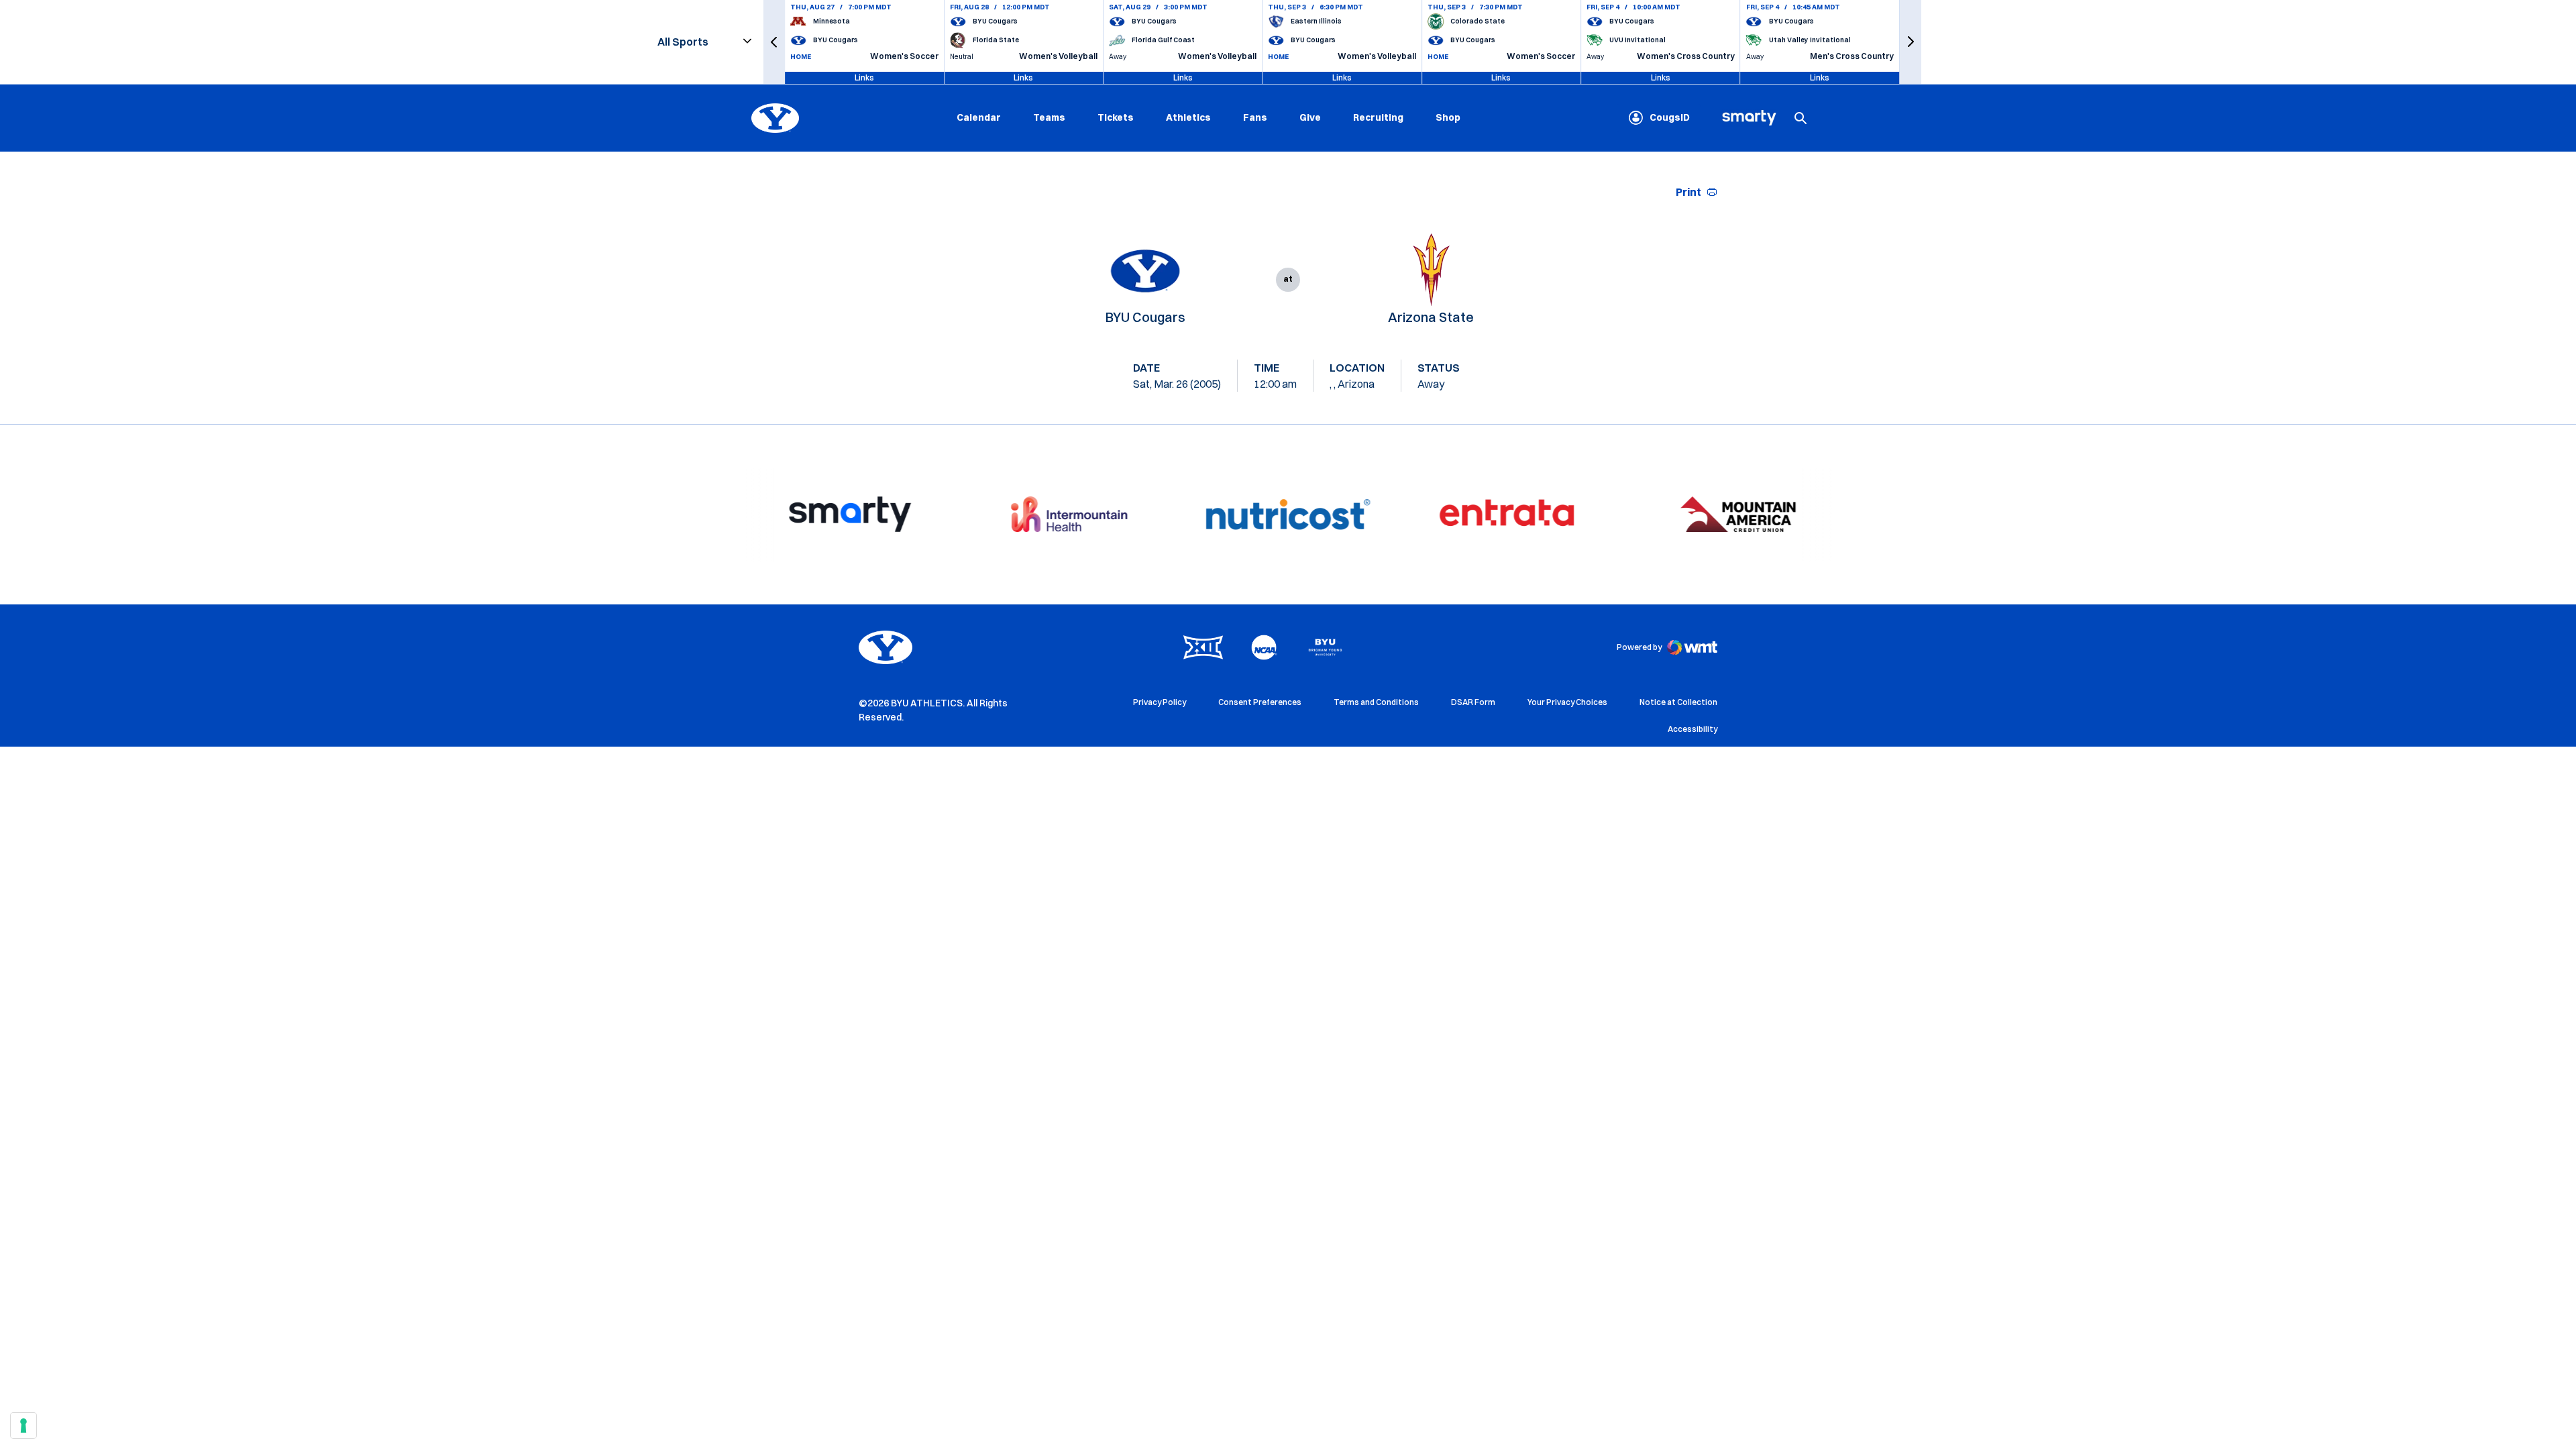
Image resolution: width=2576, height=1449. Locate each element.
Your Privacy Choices (1567, 702)
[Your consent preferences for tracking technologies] (23, 1426)
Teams (1049, 117)
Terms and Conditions (1376, 702)
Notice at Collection (1678, 702)
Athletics (1188, 117)
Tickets (1116, 117)
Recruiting (1378, 117)
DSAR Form (1473, 702)
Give (1310, 117)
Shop (1448, 117)
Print (1688, 192)
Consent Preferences (1260, 702)
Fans (1255, 117)
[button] (774, 42)
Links (864, 77)
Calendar (979, 117)
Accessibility (1693, 729)
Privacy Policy (1160, 702)
